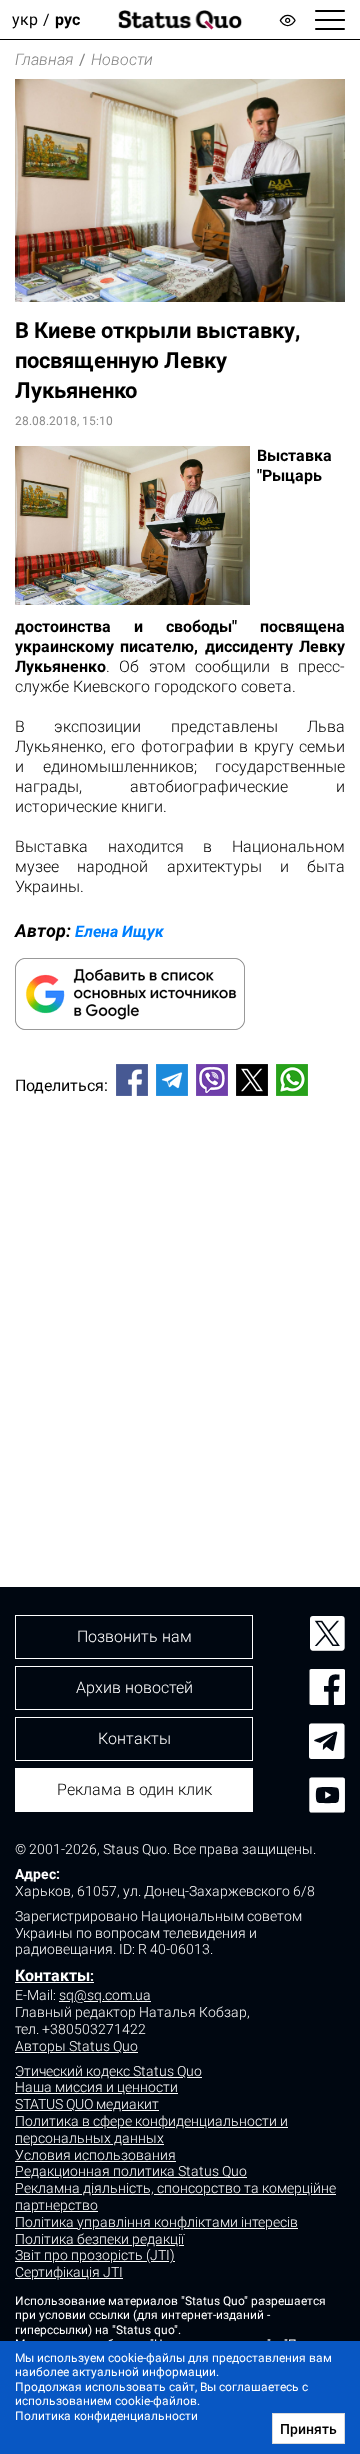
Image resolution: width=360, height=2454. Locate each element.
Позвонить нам (134, 1636)
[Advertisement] (180, 1308)
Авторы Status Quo (76, 2046)
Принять (308, 2429)
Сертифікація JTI (69, 2272)
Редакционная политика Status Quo (131, 2171)
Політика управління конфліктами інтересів (156, 2222)
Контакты (52, 1975)
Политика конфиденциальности (106, 2416)
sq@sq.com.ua (105, 1995)
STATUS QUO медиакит (87, 2104)
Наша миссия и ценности (96, 2087)
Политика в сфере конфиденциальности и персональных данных (151, 2129)
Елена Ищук (119, 931)
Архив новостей (134, 1687)
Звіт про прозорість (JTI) (95, 2255)
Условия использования (95, 2155)
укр (25, 19)
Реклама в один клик (134, 1789)
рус (67, 19)
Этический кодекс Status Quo (108, 2071)
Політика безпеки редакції (99, 2239)
